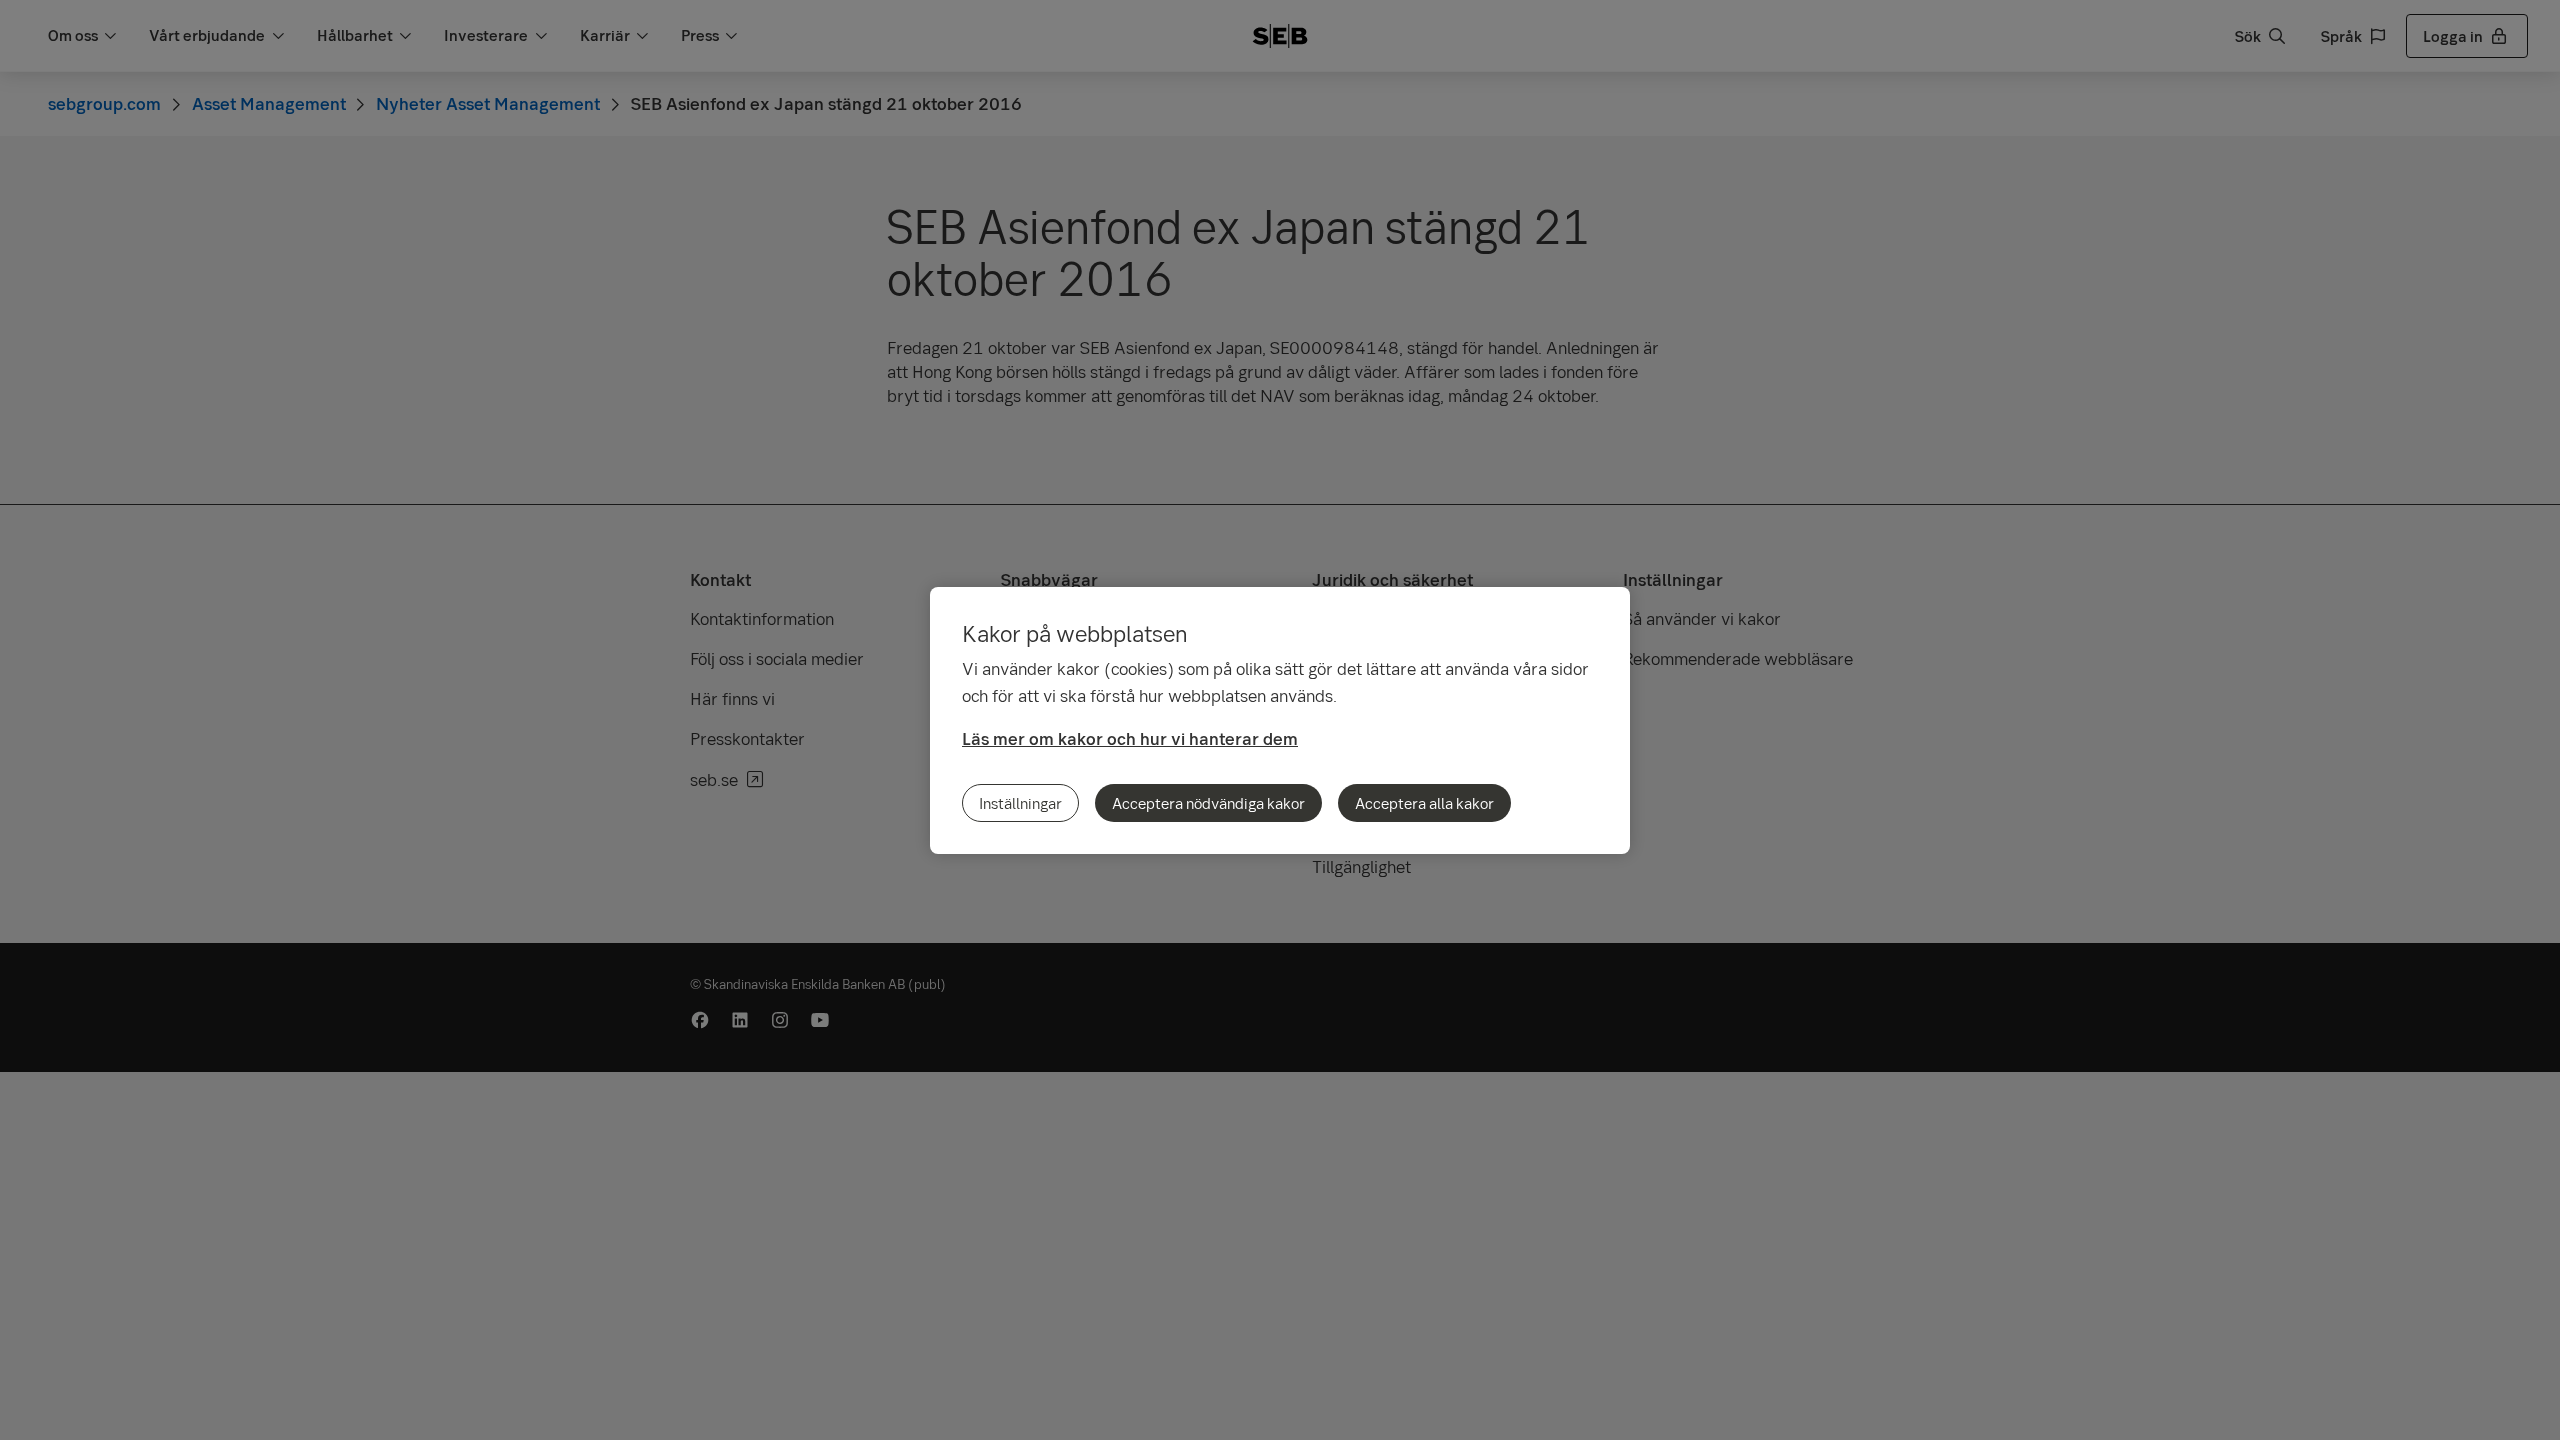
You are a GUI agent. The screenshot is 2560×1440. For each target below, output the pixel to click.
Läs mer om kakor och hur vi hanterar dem (1130, 738)
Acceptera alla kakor (1424, 803)
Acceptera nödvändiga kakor (1208, 803)
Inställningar (1020, 803)
